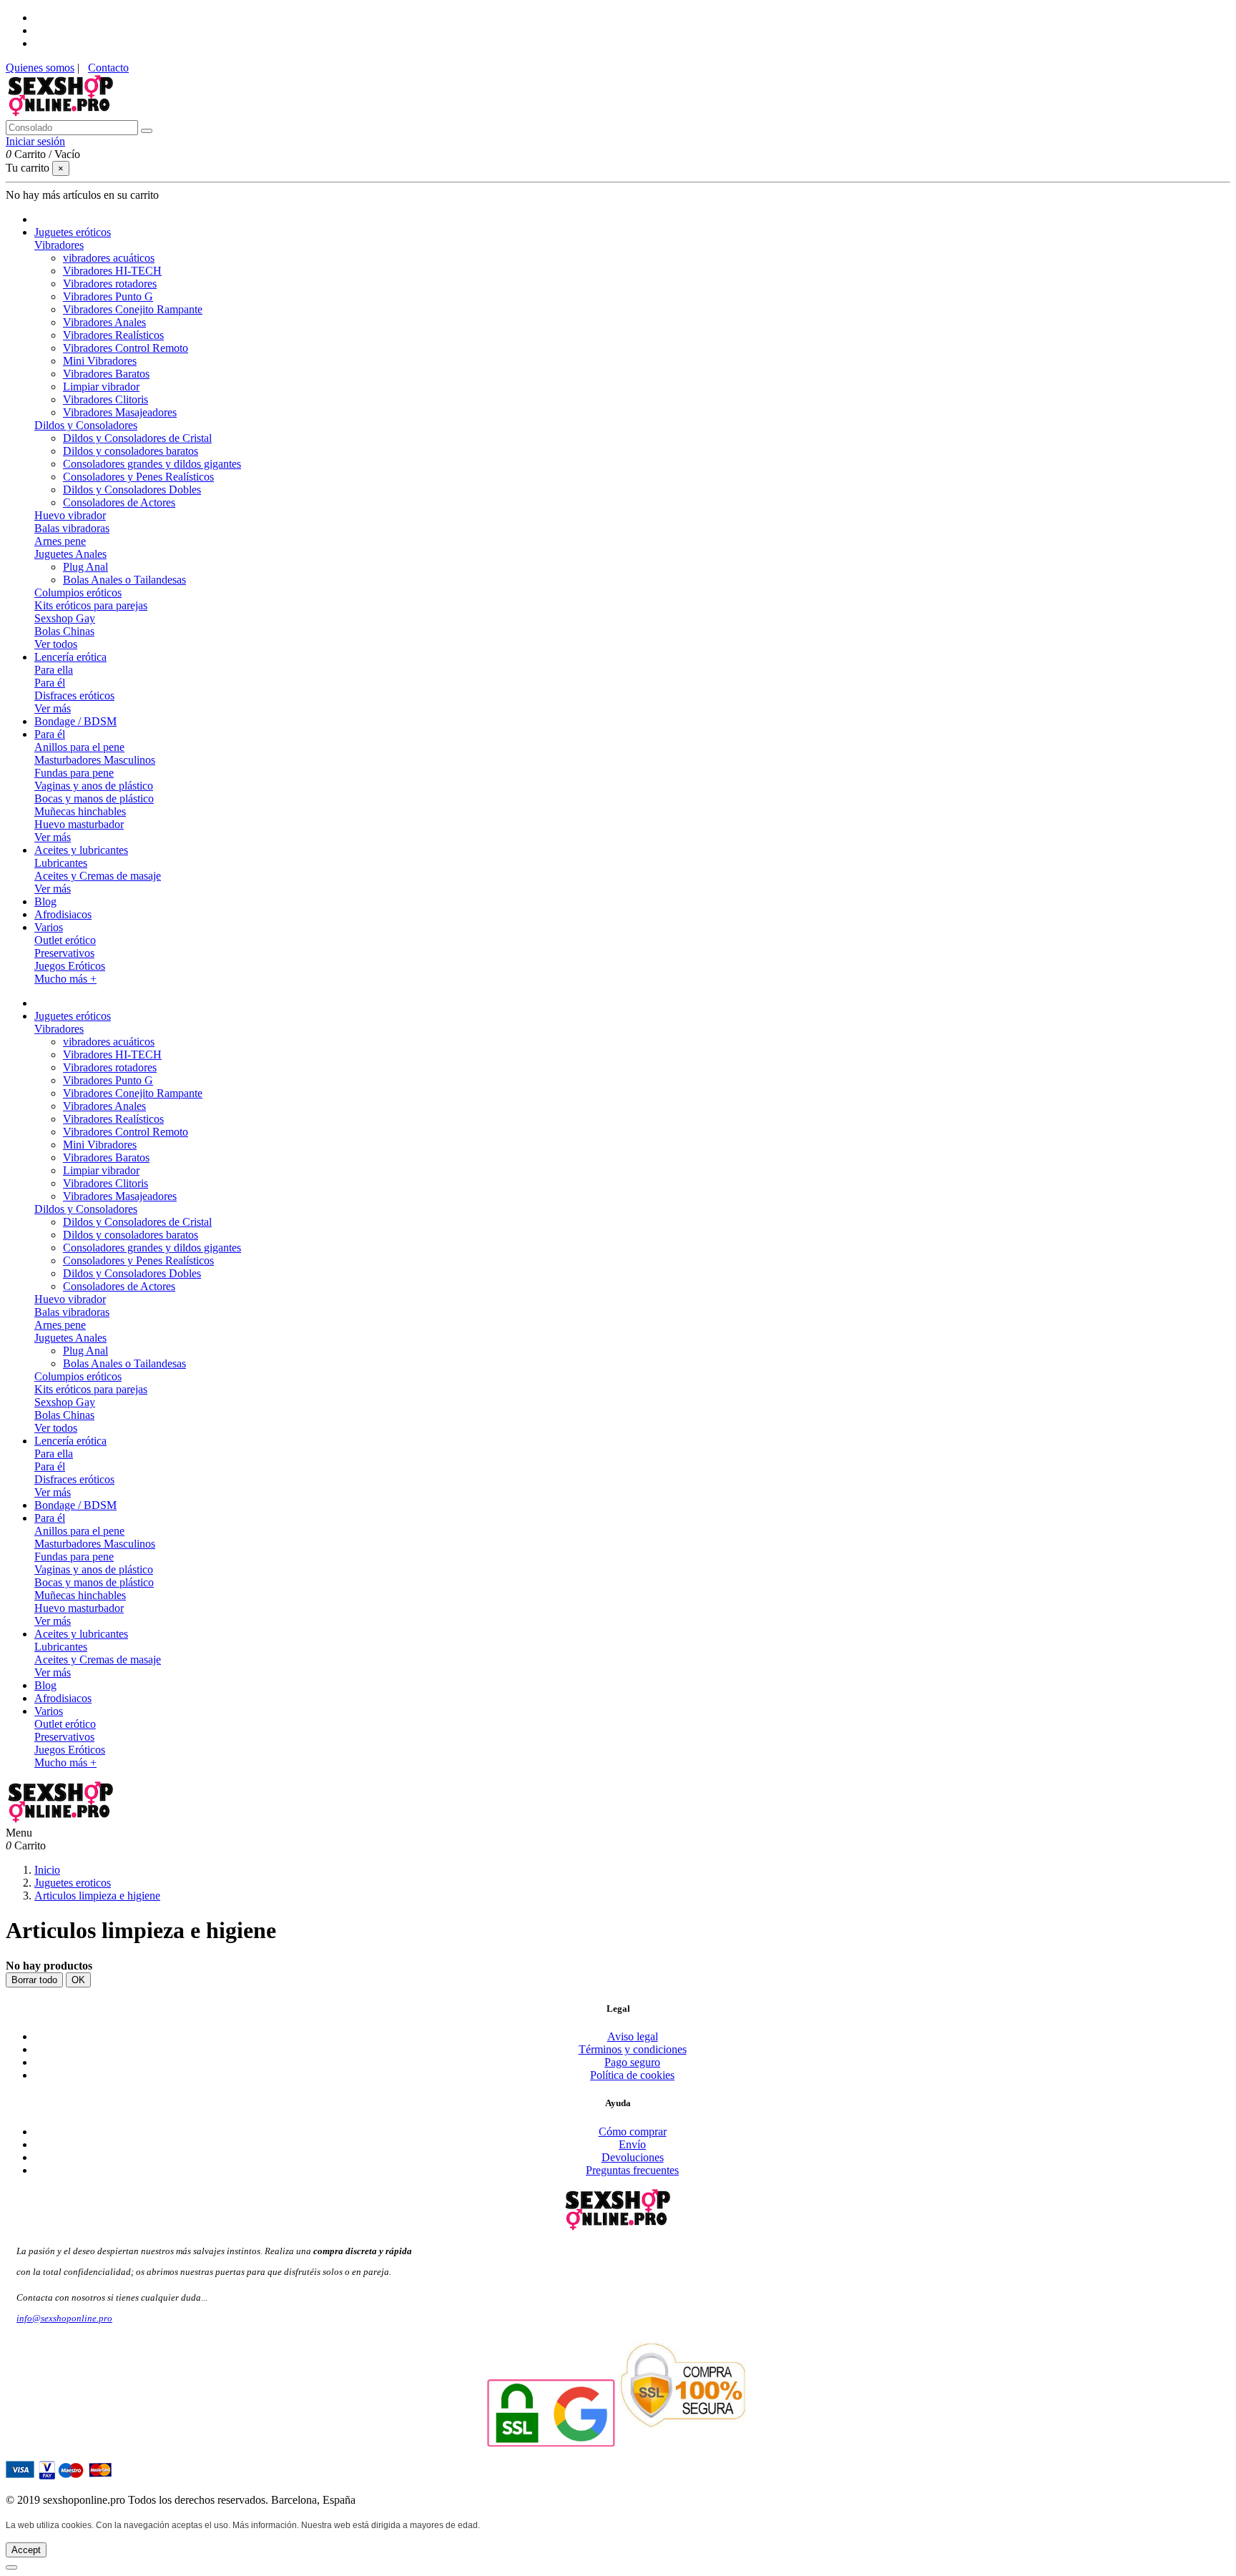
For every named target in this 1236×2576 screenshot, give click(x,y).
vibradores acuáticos (109, 258)
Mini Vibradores (100, 361)
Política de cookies (632, 2075)
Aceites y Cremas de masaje (98, 876)
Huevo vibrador (70, 515)
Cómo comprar (633, 2132)
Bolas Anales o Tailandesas (124, 580)
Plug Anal (85, 567)
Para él (50, 683)
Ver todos (56, 644)
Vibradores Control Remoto (126, 348)
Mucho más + (65, 979)
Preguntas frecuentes (632, 2170)
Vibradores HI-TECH (112, 271)
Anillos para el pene (79, 747)
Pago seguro (632, 2062)
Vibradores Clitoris (106, 399)
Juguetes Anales (70, 554)
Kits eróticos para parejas (91, 605)
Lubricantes (61, 863)
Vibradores (59, 245)
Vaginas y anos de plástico (94, 786)
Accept (26, 2550)
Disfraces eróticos (74, 695)
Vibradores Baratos (106, 374)
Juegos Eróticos (70, 966)
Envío (632, 2144)
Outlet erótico (65, 940)
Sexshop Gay (65, 618)
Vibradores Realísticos (113, 335)
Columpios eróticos (78, 593)
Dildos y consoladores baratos (131, 451)
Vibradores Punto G (108, 296)
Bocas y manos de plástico (94, 798)
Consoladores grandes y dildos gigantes (152, 464)
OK (78, 1980)
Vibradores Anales (104, 322)
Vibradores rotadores (110, 284)
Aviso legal (633, 2036)
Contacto (108, 68)
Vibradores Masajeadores (120, 412)
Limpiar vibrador (101, 387)
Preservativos (64, 953)
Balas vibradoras (72, 528)
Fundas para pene (74, 773)
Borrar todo (34, 1980)
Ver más (53, 708)
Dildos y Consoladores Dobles (132, 490)
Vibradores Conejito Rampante (133, 309)
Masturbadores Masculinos (95, 760)
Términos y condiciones (633, 2049)
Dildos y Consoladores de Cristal (137, 438)
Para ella (54, 670)
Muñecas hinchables (80, 811)
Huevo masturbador (79, 824)
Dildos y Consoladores (86, 425)
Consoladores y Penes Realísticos (138, 477)
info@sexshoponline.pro (64, 2318)
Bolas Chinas (64, 631)
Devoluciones (633, 2157)
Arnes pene (60, 541)
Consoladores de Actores (119, 502)
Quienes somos (40, 68)
